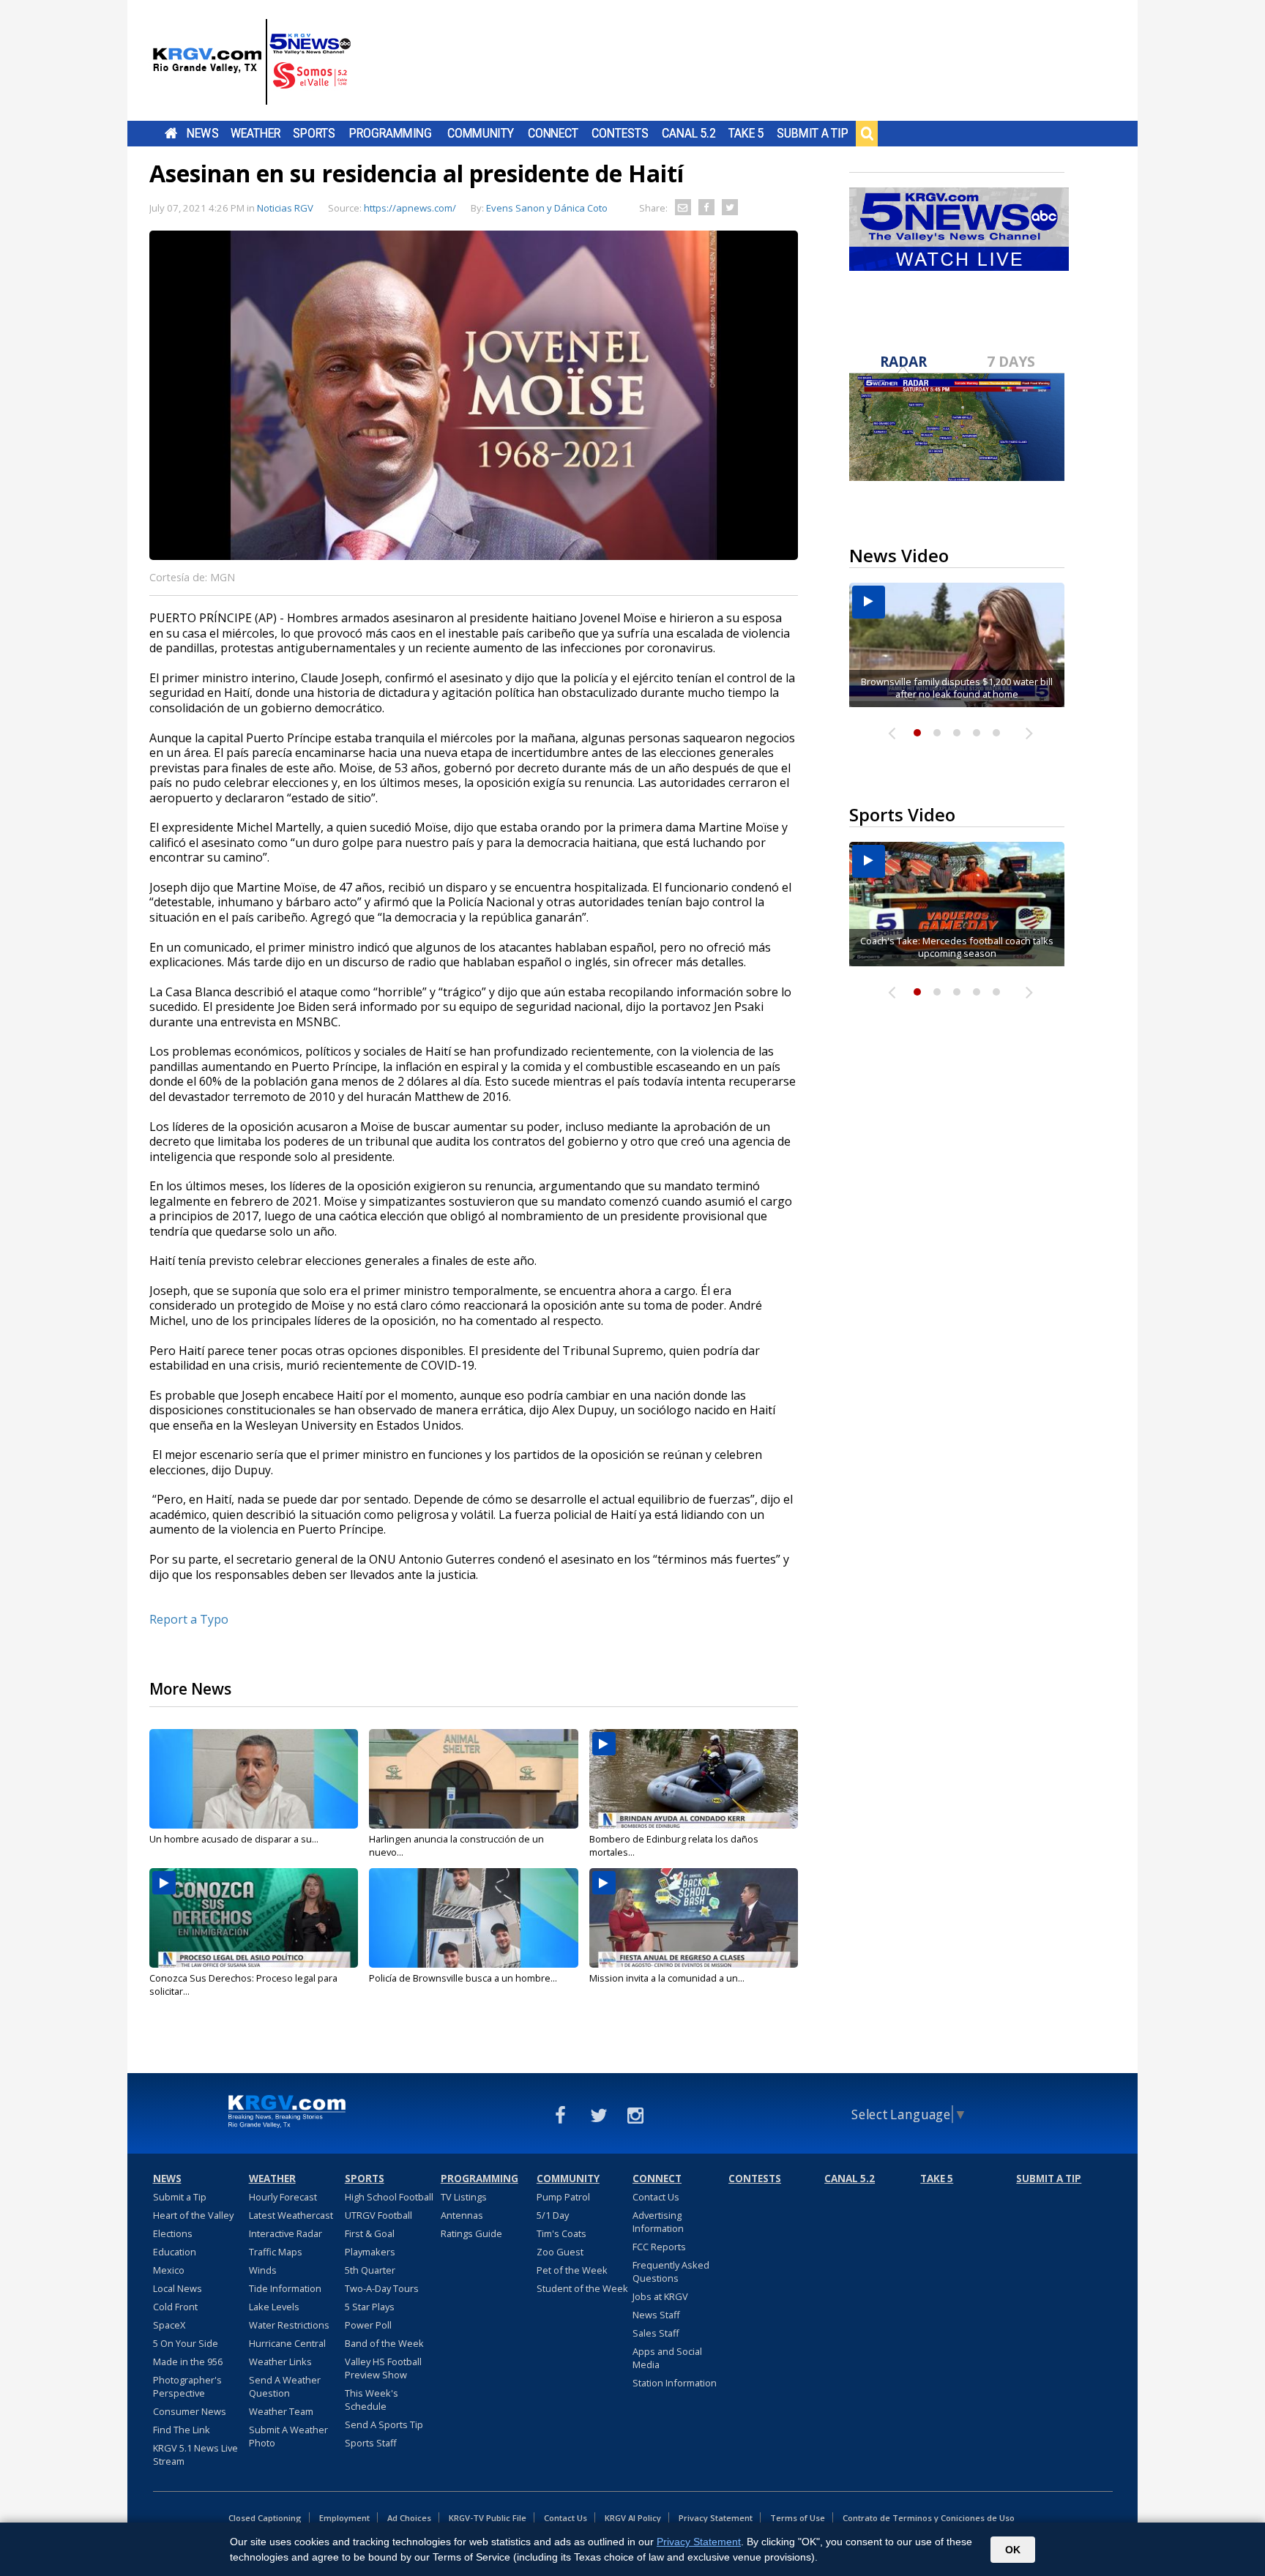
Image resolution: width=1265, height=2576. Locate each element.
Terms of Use (798, 2518)
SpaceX (169, 2325)
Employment (344, 2518)
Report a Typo (189, 1619)
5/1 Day (553, 2215)
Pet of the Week (572, 2270)
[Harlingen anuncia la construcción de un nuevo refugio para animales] (473, 1779)
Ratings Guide (471, 2233)
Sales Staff (656, 2333)
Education (175, 2252)
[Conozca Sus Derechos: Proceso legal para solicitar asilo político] (254, 1918)
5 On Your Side (186, 2343)
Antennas (462, 2215)
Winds (263, 2270)
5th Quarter (370, 2270)
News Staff (656, 2315)
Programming (391, 133)
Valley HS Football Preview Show (383, 2368)
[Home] (252, 62)
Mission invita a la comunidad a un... (667, 1978)
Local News (178, 2288)
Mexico (169, 2270)
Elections (173, 2233)
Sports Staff (371, 2443)
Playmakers (370, 2252)
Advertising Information (658, 2222)
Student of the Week (582, 2288)
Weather (255, 133)
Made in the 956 (188, 2362)
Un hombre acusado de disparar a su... (234, 1839)
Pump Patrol (563, 2197)
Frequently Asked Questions (671, 2271)
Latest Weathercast (291, 2215)
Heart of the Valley (193, 2215)
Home (171, 133)
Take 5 (746, 133)
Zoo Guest (560, 2252)
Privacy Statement (716, 2518)
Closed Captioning (265, 2518)
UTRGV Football (378, 2215)
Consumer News (190, 2411)
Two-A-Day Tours (382, 2288)
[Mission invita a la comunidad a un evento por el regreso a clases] (694, 1918)
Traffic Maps (276, 2252)
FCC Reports (659, 2247)
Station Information (675, 2383)
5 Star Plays (370, 2307)
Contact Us (656, 2197)
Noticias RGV (285, 208)
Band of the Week (384, 2343)
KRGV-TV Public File (488, 2518)
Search (867, 133)
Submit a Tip (812, 133)
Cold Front (175, 2307)
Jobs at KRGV (660, 2296)
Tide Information (285, 2288)
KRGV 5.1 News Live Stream (195, 2454)
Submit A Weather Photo (288, 2436)
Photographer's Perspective (187, 2386)
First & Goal (370, 2233)
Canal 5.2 (689, 133)
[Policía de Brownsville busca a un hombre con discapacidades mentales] (473, 1918)
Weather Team (281, 2411)
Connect (553, 133)
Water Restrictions (289, 2325)
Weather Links (280, 2362)
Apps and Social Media (667, 2358)
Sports (314, 133)
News (202, 133)
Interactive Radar (286, 2233)
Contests (620, 133)
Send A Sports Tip (384, 2424)
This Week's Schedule (372, 2400)
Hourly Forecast (283, 2197)
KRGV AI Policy (633, 2518)
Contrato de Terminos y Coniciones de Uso (929, 2518)
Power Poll (368, 2325)
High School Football (389, 2197)
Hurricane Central (287, 2343)
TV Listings (464, 2197)
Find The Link (182, 2430)
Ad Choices (409, 2518)
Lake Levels (274, 2307)
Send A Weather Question (285, 2386)
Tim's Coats (561, 2233)
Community (481, 133)
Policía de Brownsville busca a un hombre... (463, 1978)
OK (1013, 2550)
